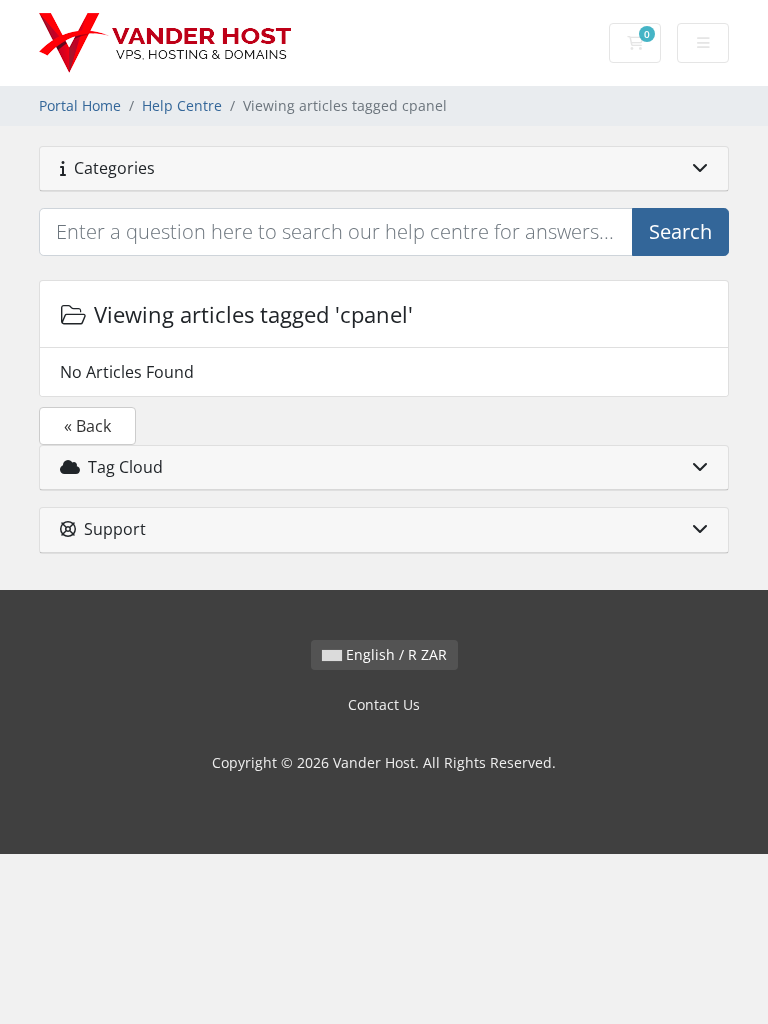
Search (680, 231)
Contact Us (384, 704)
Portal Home (80, 105)
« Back (87, 426)
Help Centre (182, 105)
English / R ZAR (394, 654)
